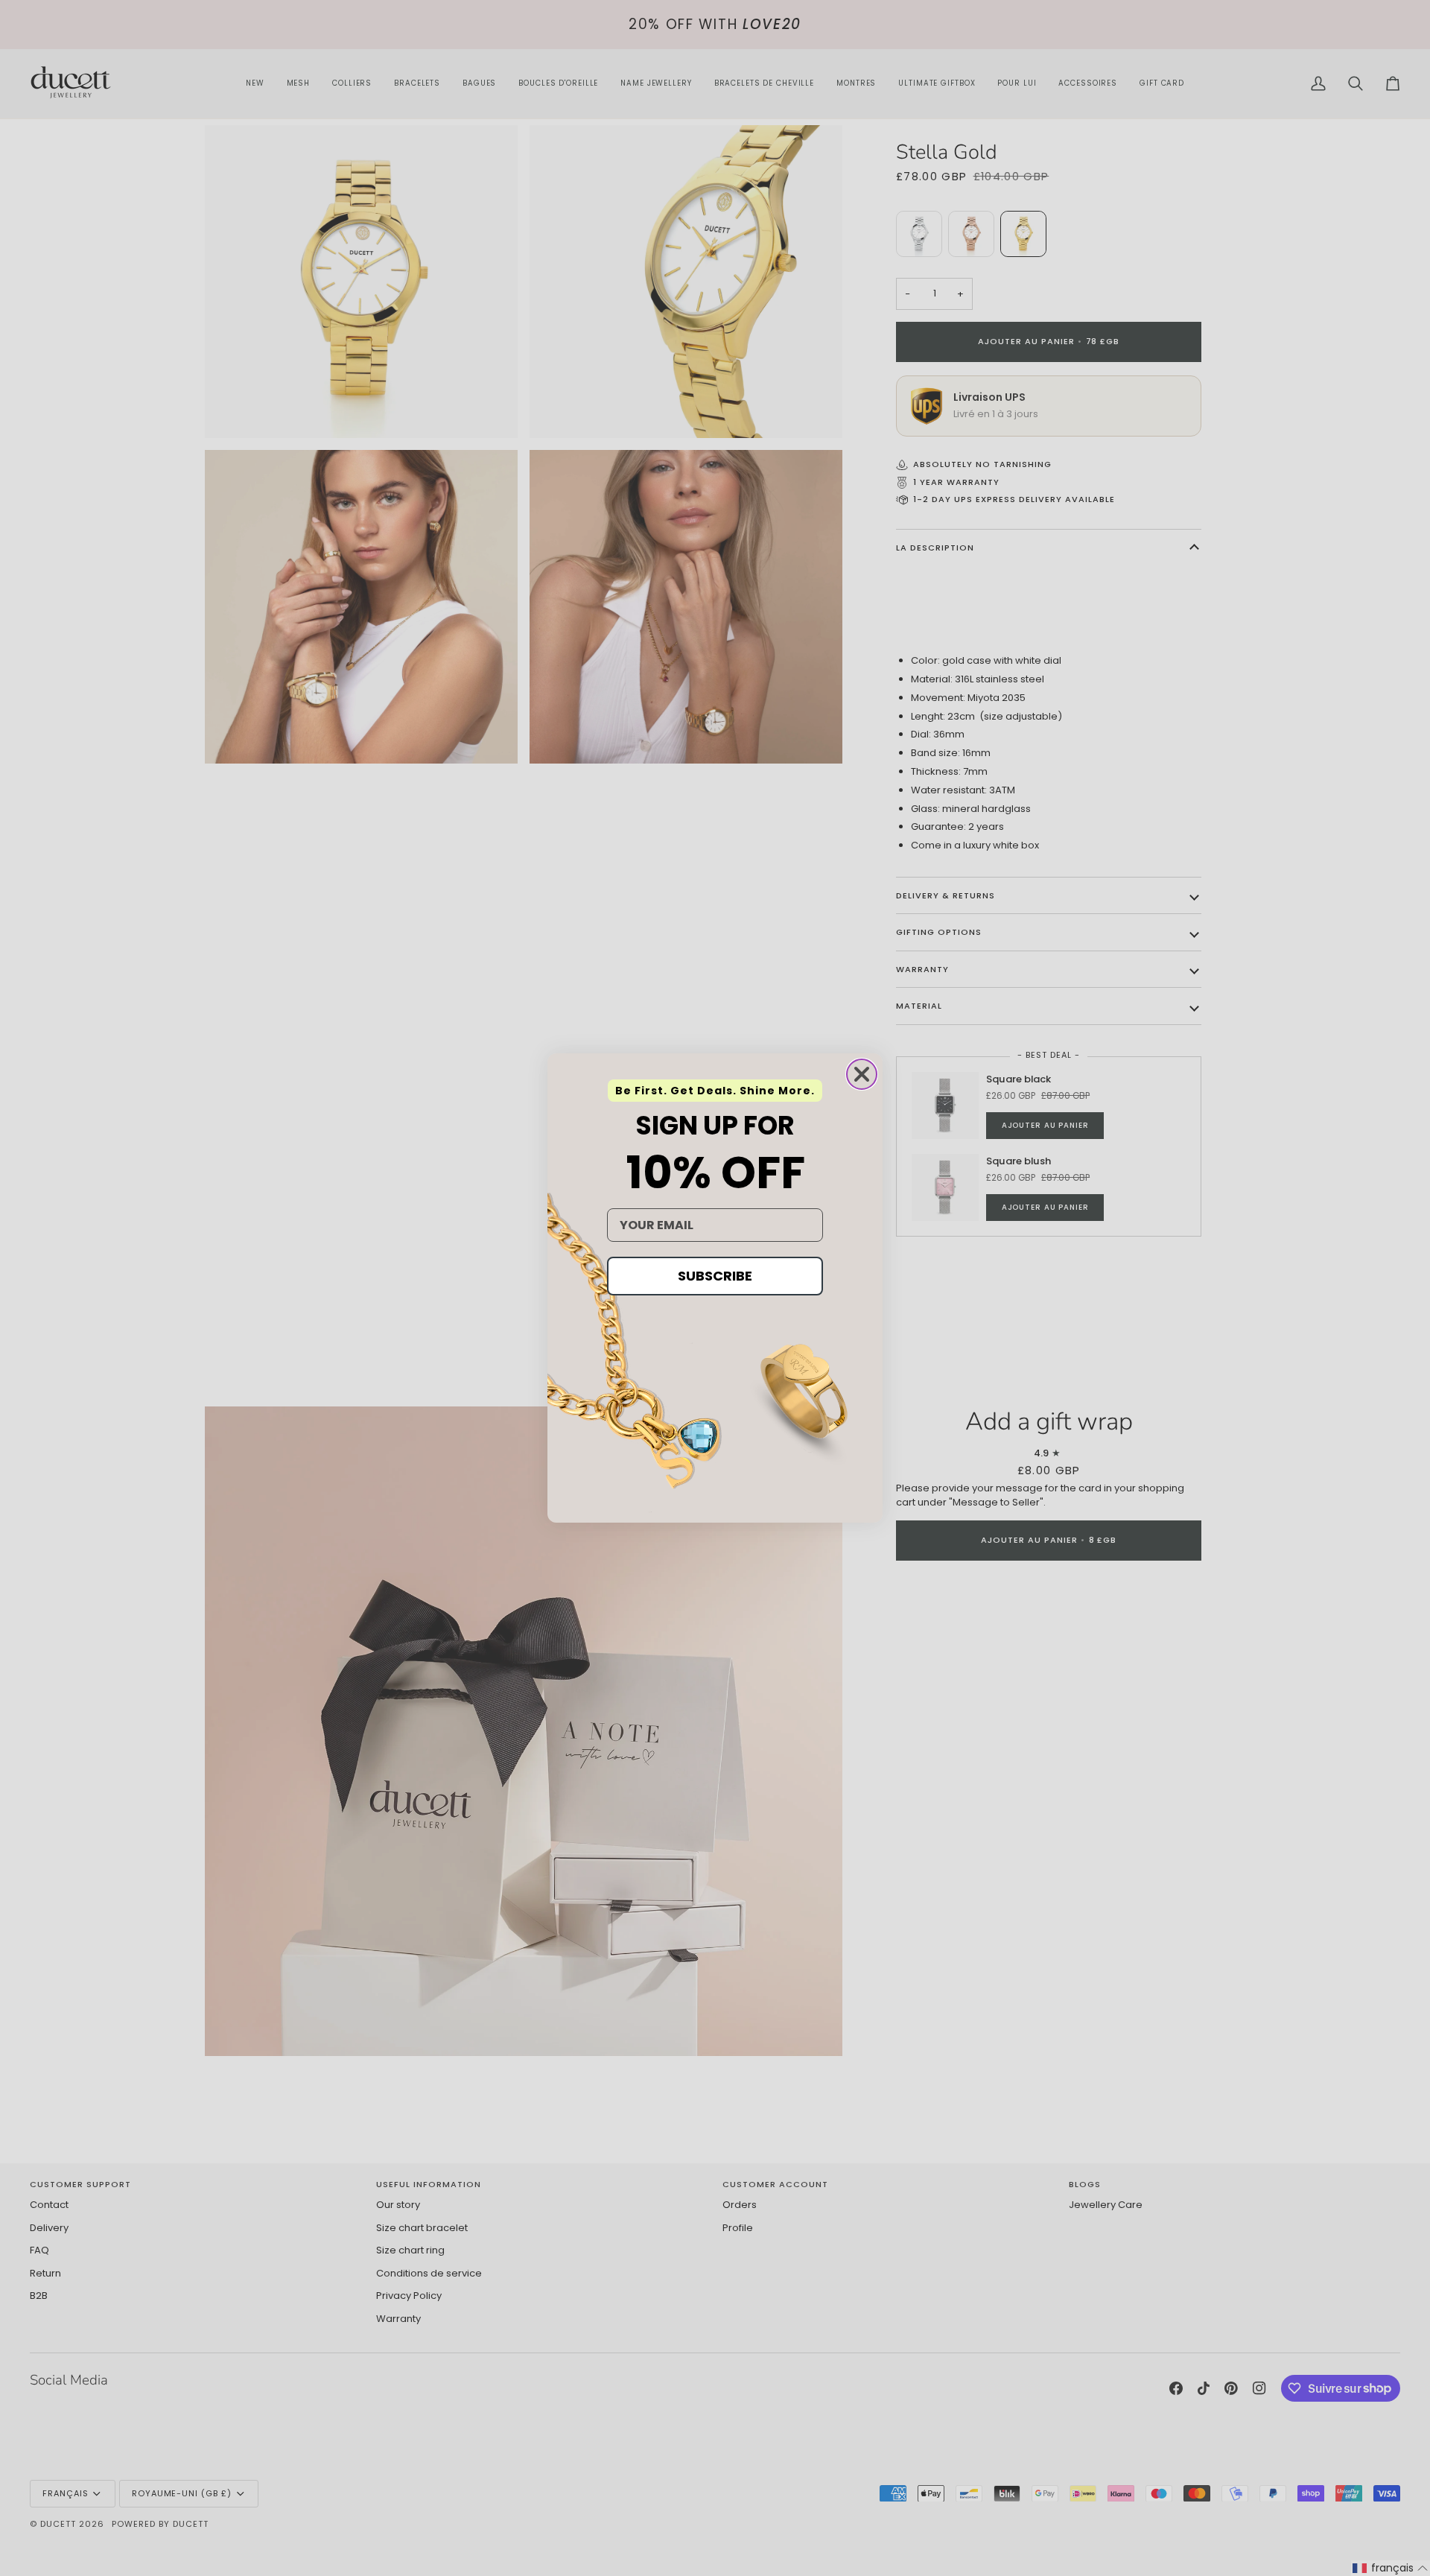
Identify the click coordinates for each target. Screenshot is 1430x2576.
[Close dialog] (862, 1074)
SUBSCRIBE (715, 1276)
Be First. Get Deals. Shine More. (715, 1091)
